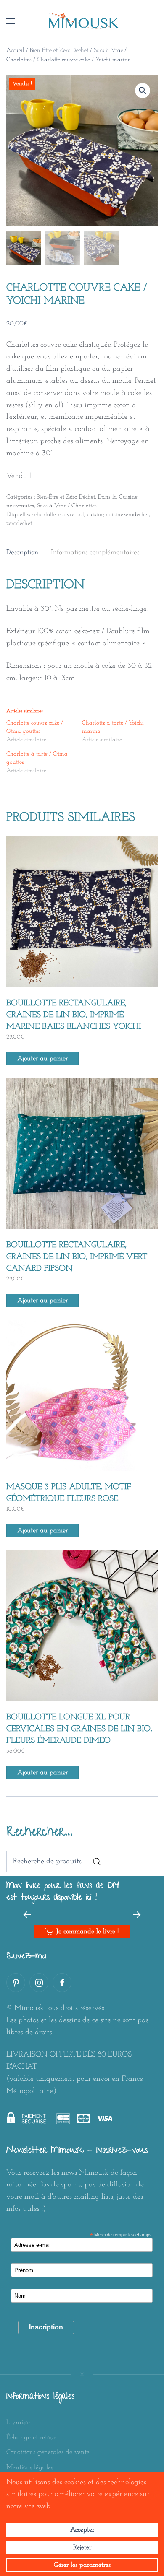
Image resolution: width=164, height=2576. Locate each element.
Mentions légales (30, 2467)
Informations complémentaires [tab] (95, 552)
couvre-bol (71, 515)
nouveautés (20, 506)
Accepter (82, 2530)
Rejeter (82, 2547)
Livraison (19, 2423)
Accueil (15, 51)
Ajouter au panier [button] (42, 1059)
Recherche (97, 1862)
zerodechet (19, 523)
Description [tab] (22, 552)
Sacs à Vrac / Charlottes (67, 506)
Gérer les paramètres (82, 2565)
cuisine (95, 515)
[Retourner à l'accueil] (82, 21)
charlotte (45, 515)
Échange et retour (31, 2438)
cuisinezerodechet (128, 515)
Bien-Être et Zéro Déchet (59, 51)
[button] (11, 21)
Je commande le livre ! (87, 1932)
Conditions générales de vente (48, 2452)
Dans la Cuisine (118, 497)
